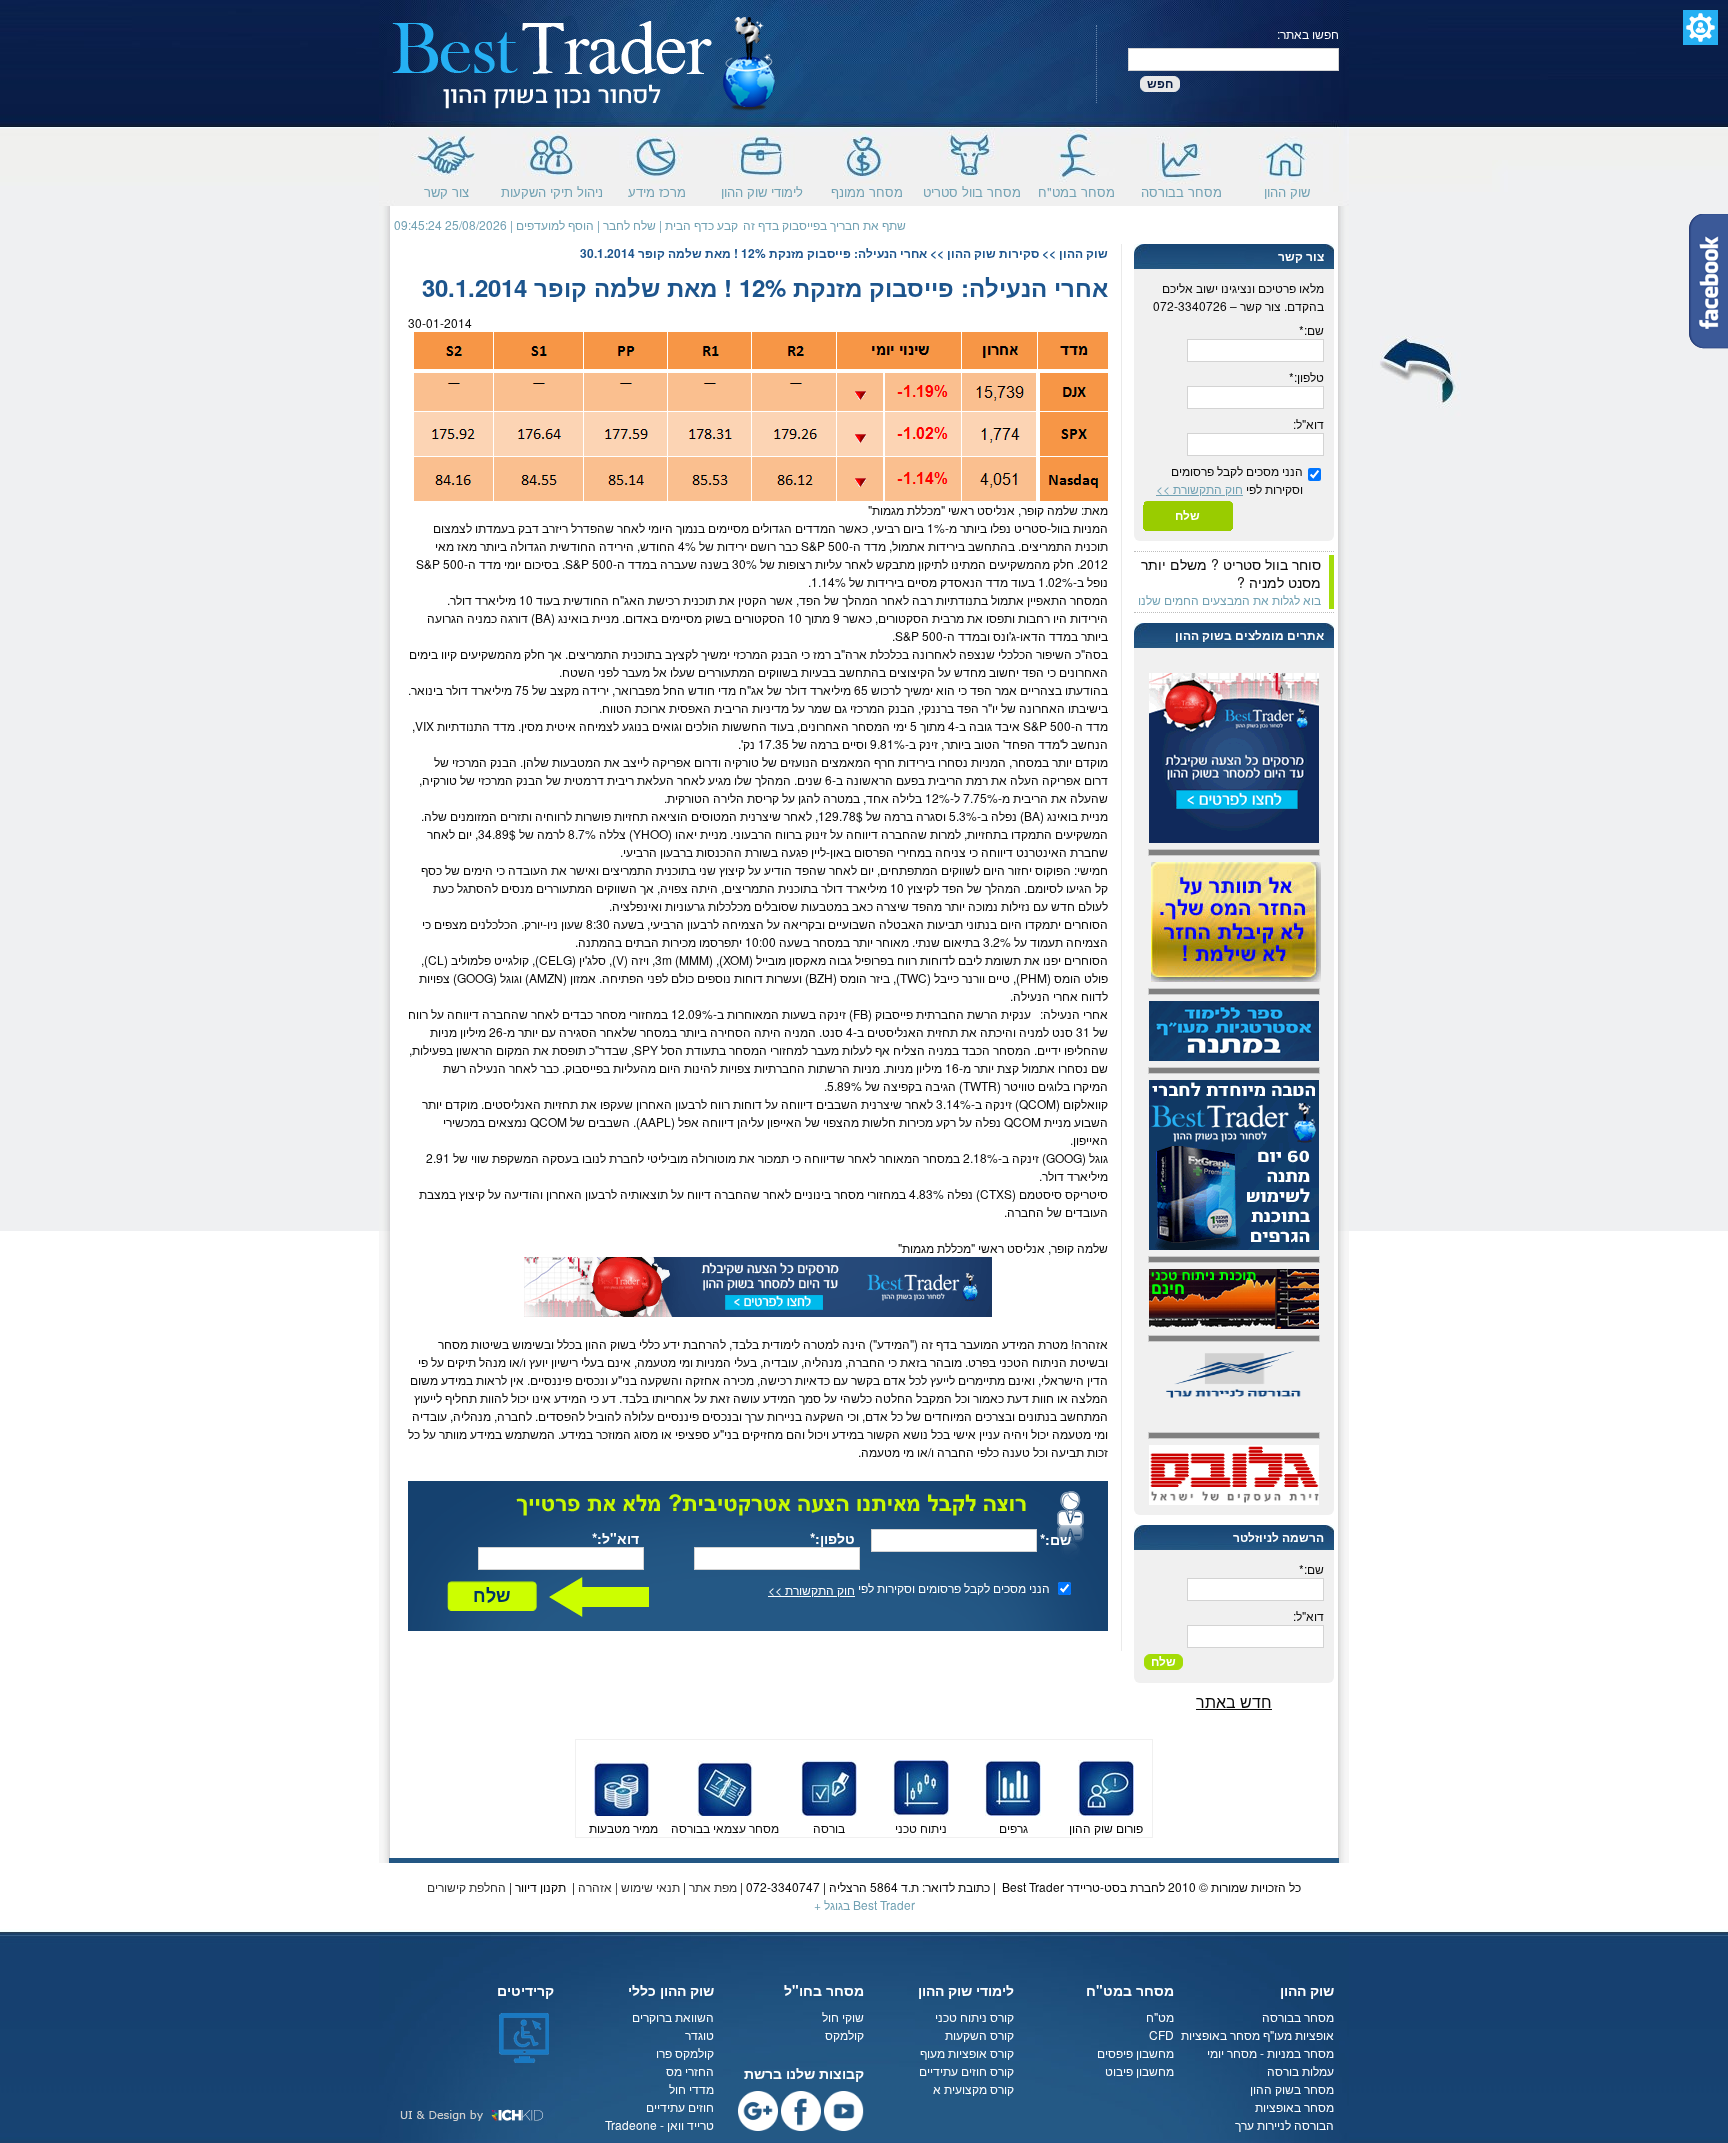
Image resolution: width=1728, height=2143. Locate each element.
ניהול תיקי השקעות (552, 189)
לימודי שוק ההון (762, 189)
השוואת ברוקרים (673, 2016)
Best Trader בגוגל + (864, 1904)
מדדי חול (691, 2088)
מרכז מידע (657, 189)
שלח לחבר (629, 224)
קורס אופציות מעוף (967, 2052)
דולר (461, 599)
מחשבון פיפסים (1135, 2052)
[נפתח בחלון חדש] (758, 1284)
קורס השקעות (979, 2034)
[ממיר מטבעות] (622, 1785)
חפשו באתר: (1308, 33)
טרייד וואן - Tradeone (659, 2124)
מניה (479, 617)
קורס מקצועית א (973, 2088)
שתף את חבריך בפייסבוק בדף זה (824, 224)
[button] (1700, 27)
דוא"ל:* (615, 1538)
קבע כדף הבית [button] (701, 224)
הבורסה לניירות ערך (1284, 2124)
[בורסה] (829, 1785)
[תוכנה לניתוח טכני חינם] (1234, 1296)
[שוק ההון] (585, 61)
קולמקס (844, 2034)
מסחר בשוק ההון (1290, 2088)
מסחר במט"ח (1076, 189)
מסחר (1085, 599)
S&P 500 (825, 545)
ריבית (727, 707)
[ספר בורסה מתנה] (1234, 1028)
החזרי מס (690, 2070)
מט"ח (1160, 2016)
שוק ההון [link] (1083, 253)
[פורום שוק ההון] (1106, 1785)
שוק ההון (1287, 189)
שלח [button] (492, 1596)
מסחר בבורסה (1181, 189)
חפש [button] (1160, 84)
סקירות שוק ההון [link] (993, 253)
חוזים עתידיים (680, 2106)
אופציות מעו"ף (1298, 2034)
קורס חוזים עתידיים (966, 2070)
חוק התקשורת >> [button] (811, 1589)
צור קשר (446, 189)
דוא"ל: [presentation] (1308, 423)
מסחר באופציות (1220, 2034)
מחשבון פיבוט (1139, 2070)
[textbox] (1233, 59)
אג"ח (624, 599)
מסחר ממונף (867, 189)
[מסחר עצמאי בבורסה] (725, 1785)
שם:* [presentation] (1311, 329)
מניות (1086, 527)
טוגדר (699, 2034)
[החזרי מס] (1236, 919)
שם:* (1055, 1539)
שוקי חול (843, 2016)
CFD (1161, 2034)
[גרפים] (1013, 1785)
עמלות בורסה (1300, 2070)
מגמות (888, 509)
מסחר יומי (1232, 2052)
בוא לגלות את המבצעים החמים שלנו (1229, 599)
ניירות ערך (770, 1415)
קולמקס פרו (685, 2052)
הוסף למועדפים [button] (555, 224)
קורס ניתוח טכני (974, 2016)
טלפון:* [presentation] (1306, 376)
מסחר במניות (1300, 2052)
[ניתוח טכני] (921, 1785)
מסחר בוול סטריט (972, 189)
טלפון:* (832, 1538)
